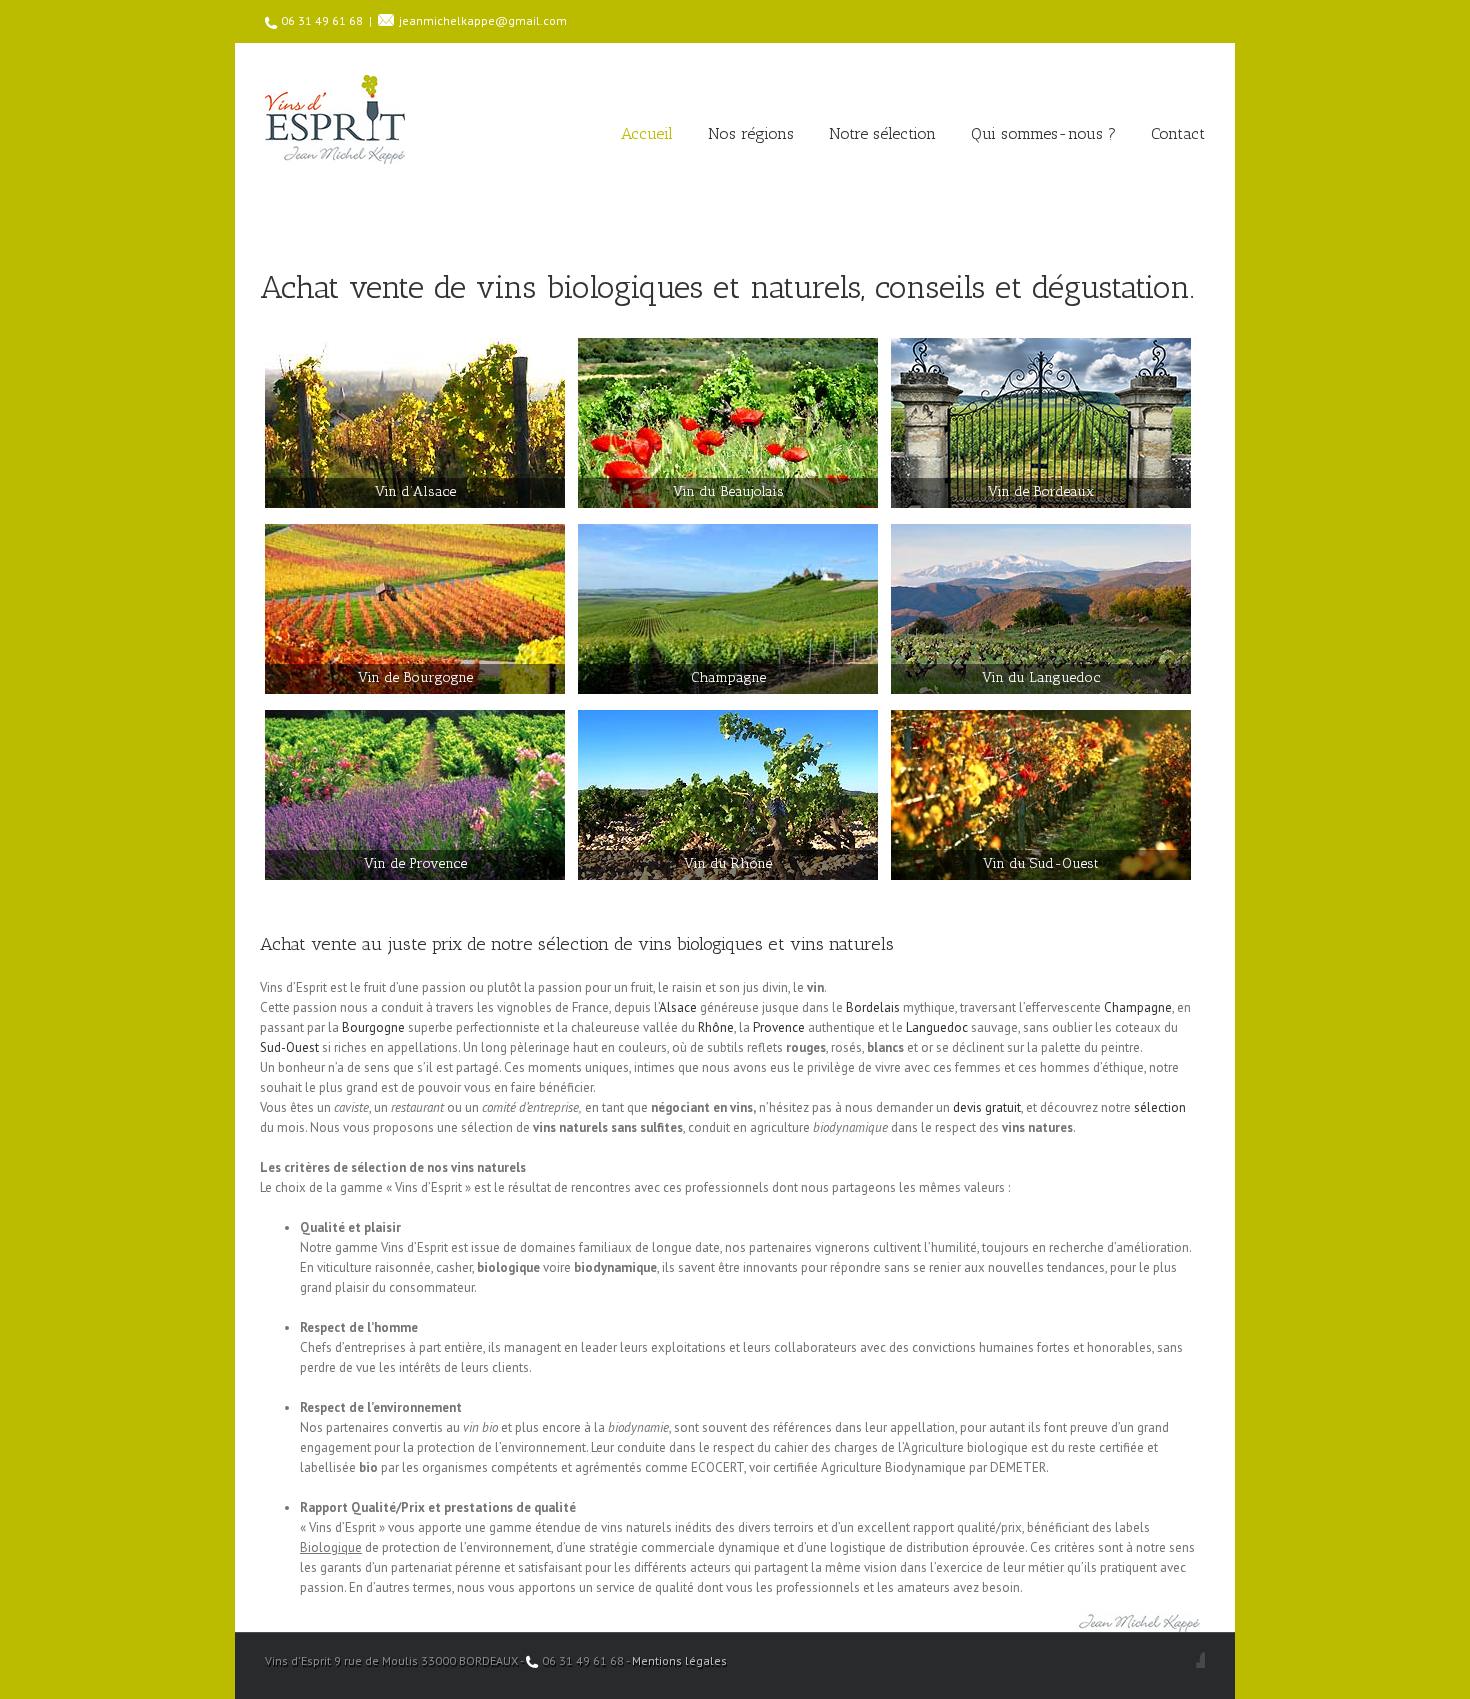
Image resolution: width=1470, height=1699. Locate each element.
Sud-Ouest (289, 1047)
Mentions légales (679, 1660)
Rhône (716, 1027)
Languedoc (937, 1027)
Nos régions (751, 133)
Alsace (678, 1007)
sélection (1160, 1107)
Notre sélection (882, 133)
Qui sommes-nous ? (1043, 133)
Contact (1178, 133)
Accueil (647, 133)
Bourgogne (373, 1027)
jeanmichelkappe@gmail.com (483, 20)
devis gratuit (987, 1107)
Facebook (1200, 1659)
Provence (779, 1027)
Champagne (1138, 1007)
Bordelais (873, 1007)
